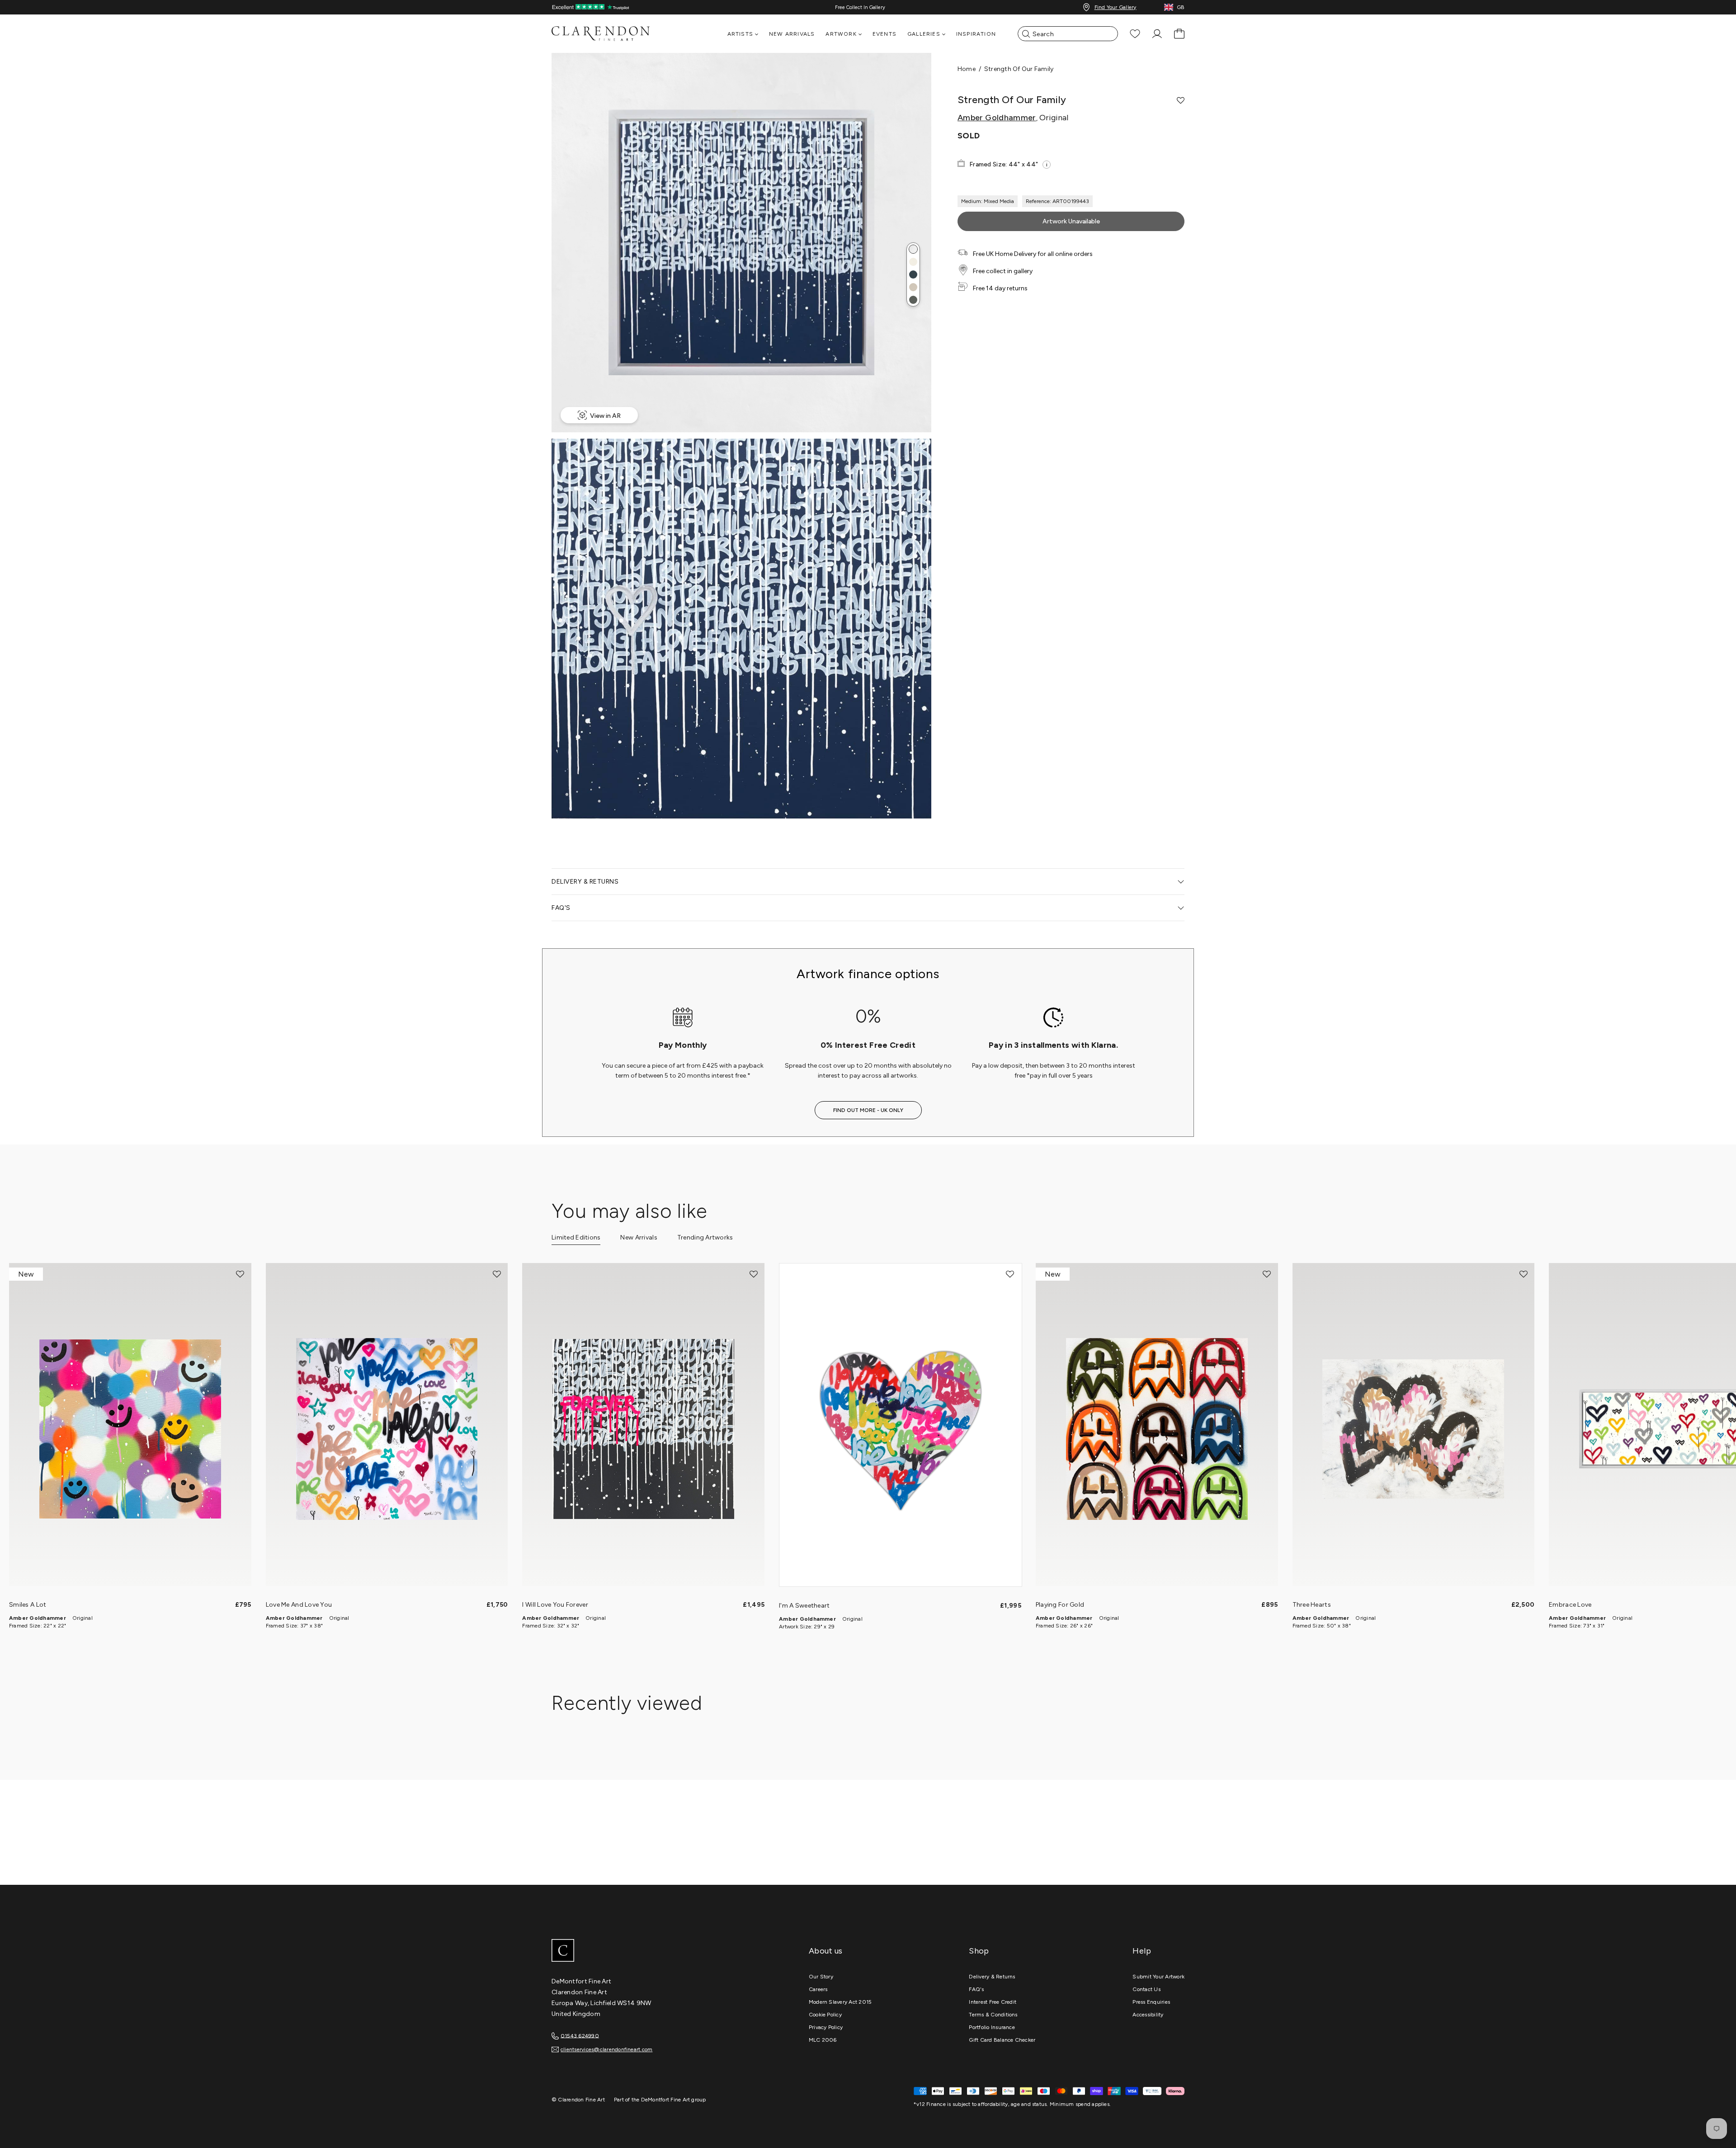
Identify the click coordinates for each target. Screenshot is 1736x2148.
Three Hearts (1312, 1605)
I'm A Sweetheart (804, 1606)
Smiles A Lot (28, 1605)
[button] (913, 249)
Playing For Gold (1060, 1605)
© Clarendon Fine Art (578, 2100)
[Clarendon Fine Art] (619, 1951)
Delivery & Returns (992, 1977)
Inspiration (976, 34)
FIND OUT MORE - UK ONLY (868, 1110)
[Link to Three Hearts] (1414, 1429)
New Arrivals (792, 34)
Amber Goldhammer (997, 118)
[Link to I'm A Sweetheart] (901, 1429)
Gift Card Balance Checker (1002, 2040)
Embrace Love (1570, 1605)
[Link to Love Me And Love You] (387, 1429)
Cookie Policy (825, 2015)
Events (885, 34)
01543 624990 (580, 2035)
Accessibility (1148, 2015)
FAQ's (976, 1989)
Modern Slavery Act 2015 (840, 2002)
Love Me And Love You (299, 1605)
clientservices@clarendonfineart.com (606, 2049)
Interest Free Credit (993, 2002)
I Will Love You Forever (555, 1605)
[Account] (1157, 34)
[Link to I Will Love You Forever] (643, 1429)
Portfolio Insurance (992, 2027)
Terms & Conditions (993, 2015)
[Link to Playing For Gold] (1157, 1429)
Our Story (821, 1977)
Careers (818, 1989)
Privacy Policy (826, 2027)
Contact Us (1146, 1989)
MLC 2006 (823, 2040)
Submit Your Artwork (1158, 1977)
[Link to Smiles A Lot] (130, 1429)
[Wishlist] (1135, 34)
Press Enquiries (1151, 2002)
